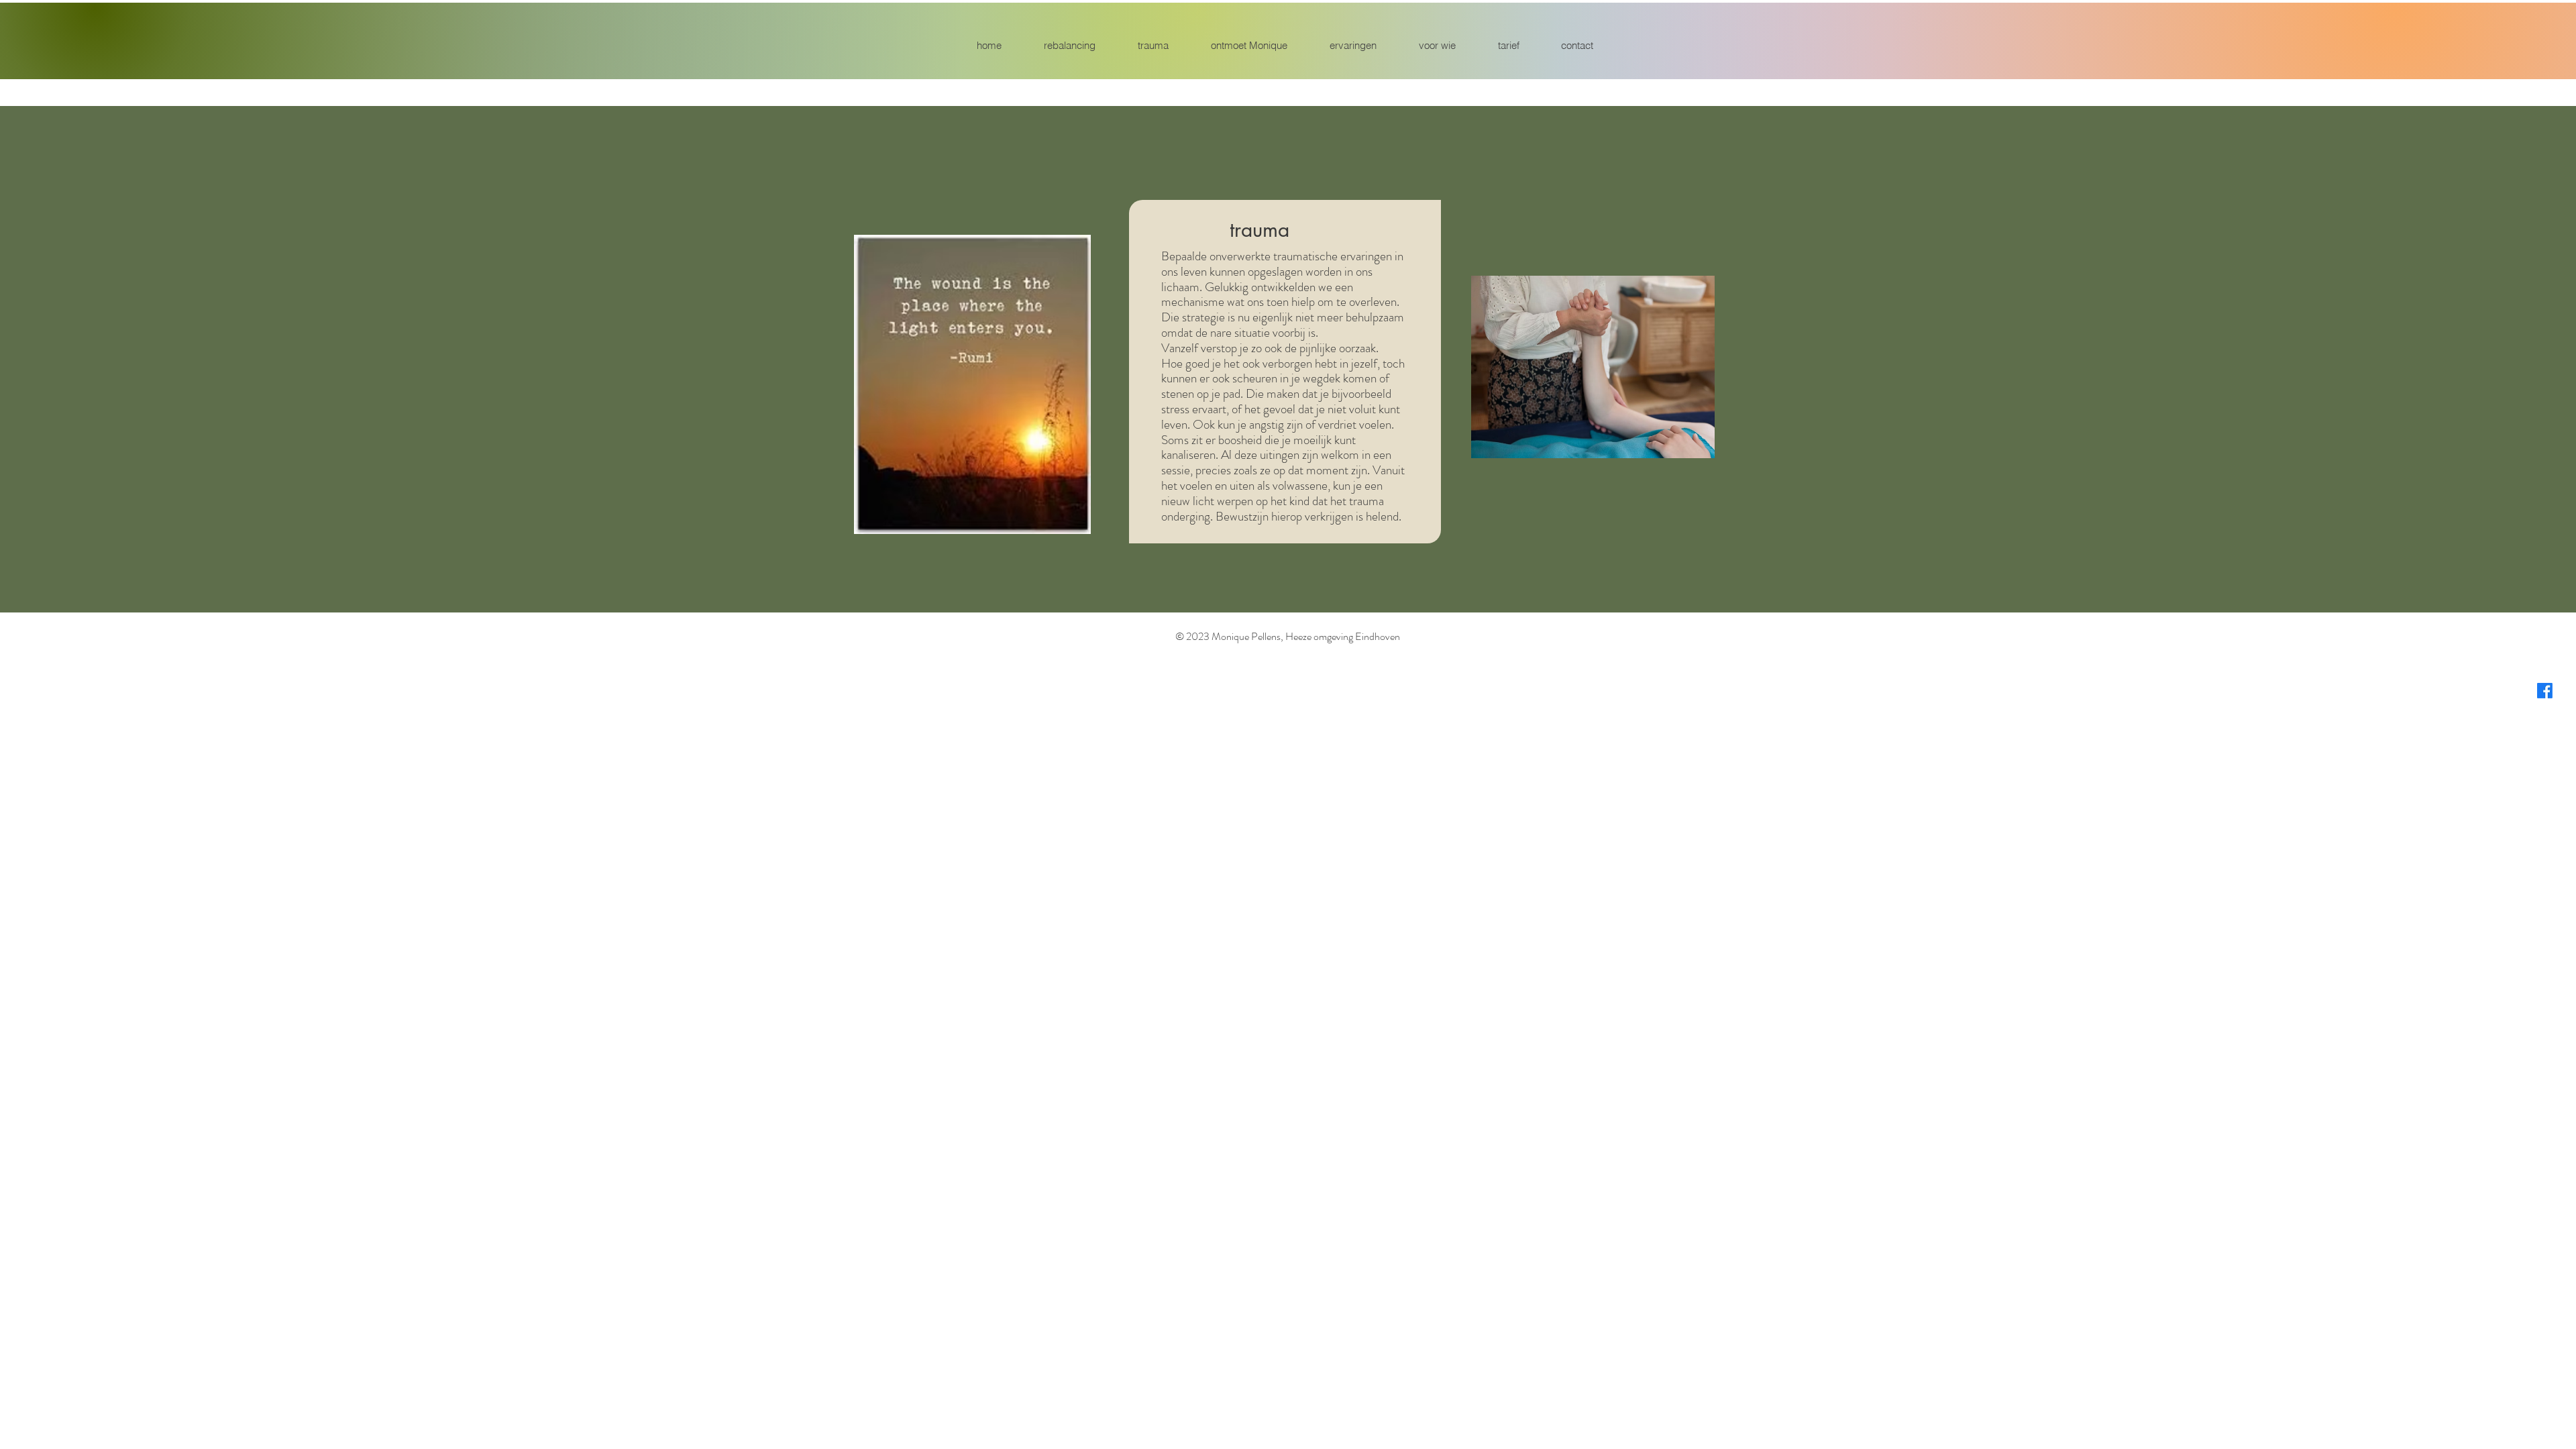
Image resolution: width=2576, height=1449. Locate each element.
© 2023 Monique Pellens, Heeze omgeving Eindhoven (1288, 636)
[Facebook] (2545, 691)
